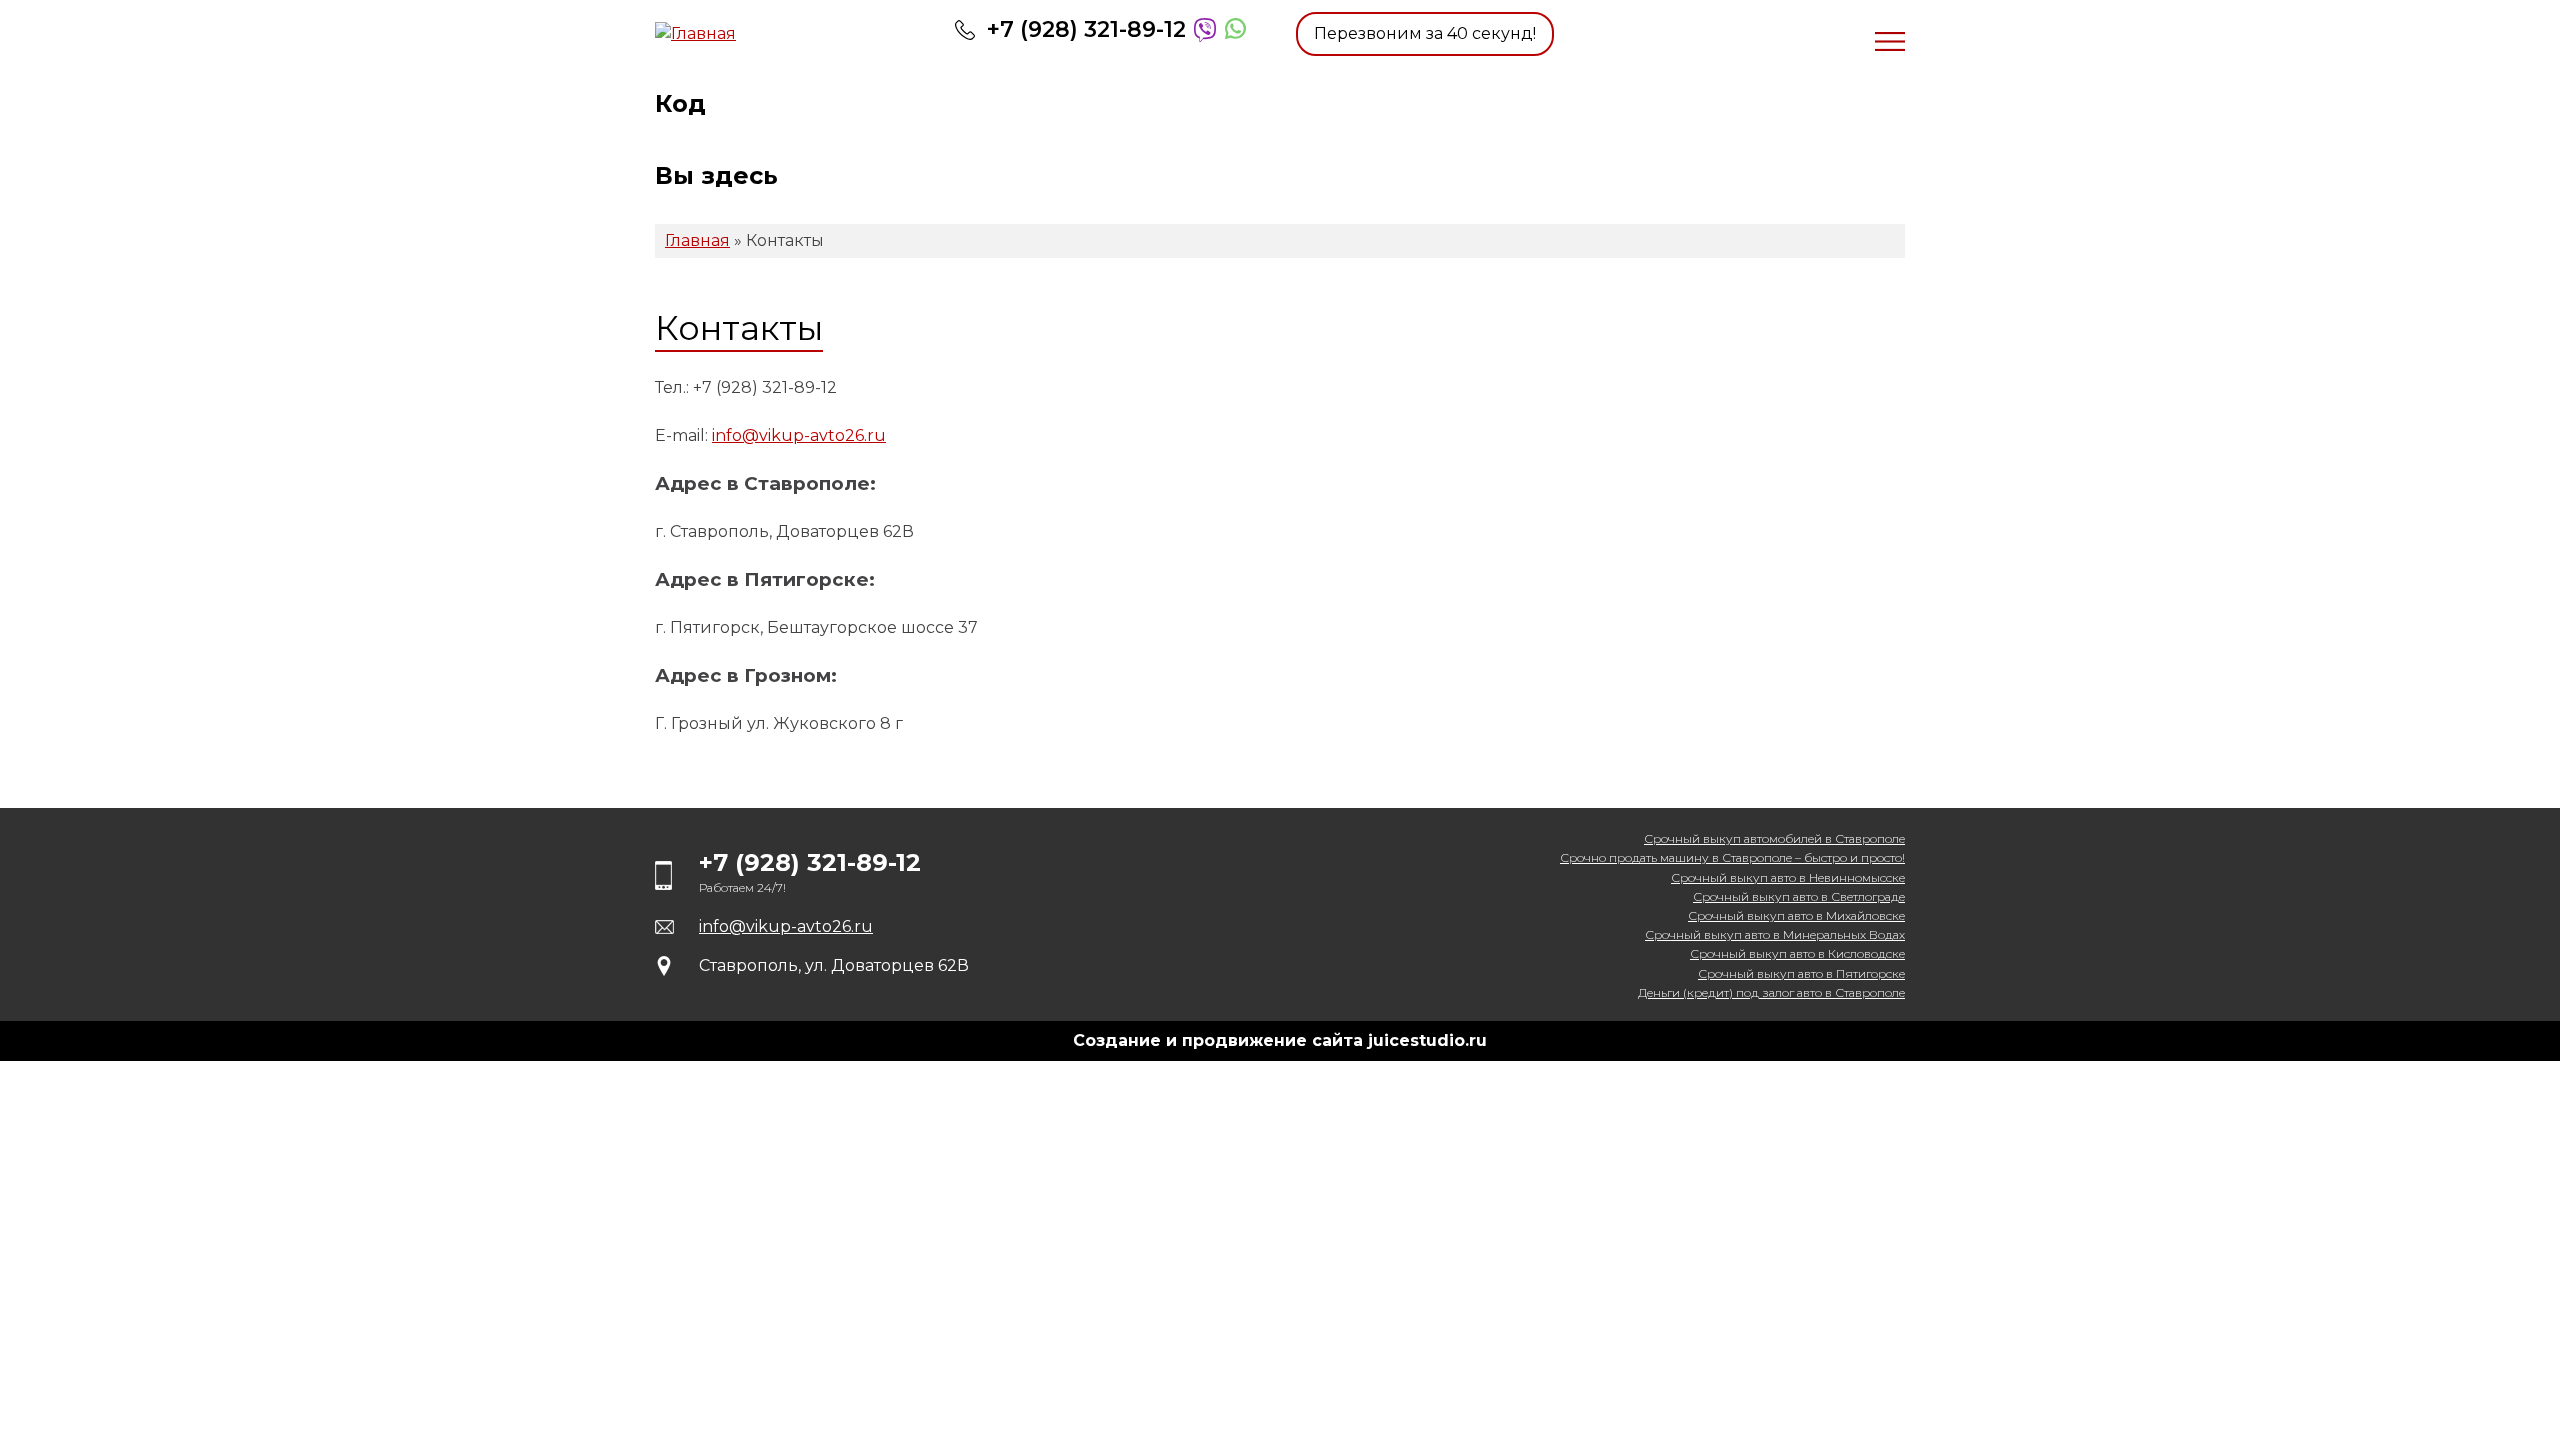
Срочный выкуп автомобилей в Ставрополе (1774, 838)
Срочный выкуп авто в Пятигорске (1801, 973)
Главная (697, 240)
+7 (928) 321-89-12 (1086, 30)
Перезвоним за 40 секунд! (1425, 33)
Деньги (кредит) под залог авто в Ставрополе (1771, 992)
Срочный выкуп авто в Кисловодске (1797, 953)
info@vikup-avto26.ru (799, 435)
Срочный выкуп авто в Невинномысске (1788, 877)
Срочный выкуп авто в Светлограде (1799, 896)
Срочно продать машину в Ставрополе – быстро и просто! (1732, 857)
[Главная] (780, 34)
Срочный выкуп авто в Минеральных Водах (1775, 934)
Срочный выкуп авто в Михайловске (1796, 915)
